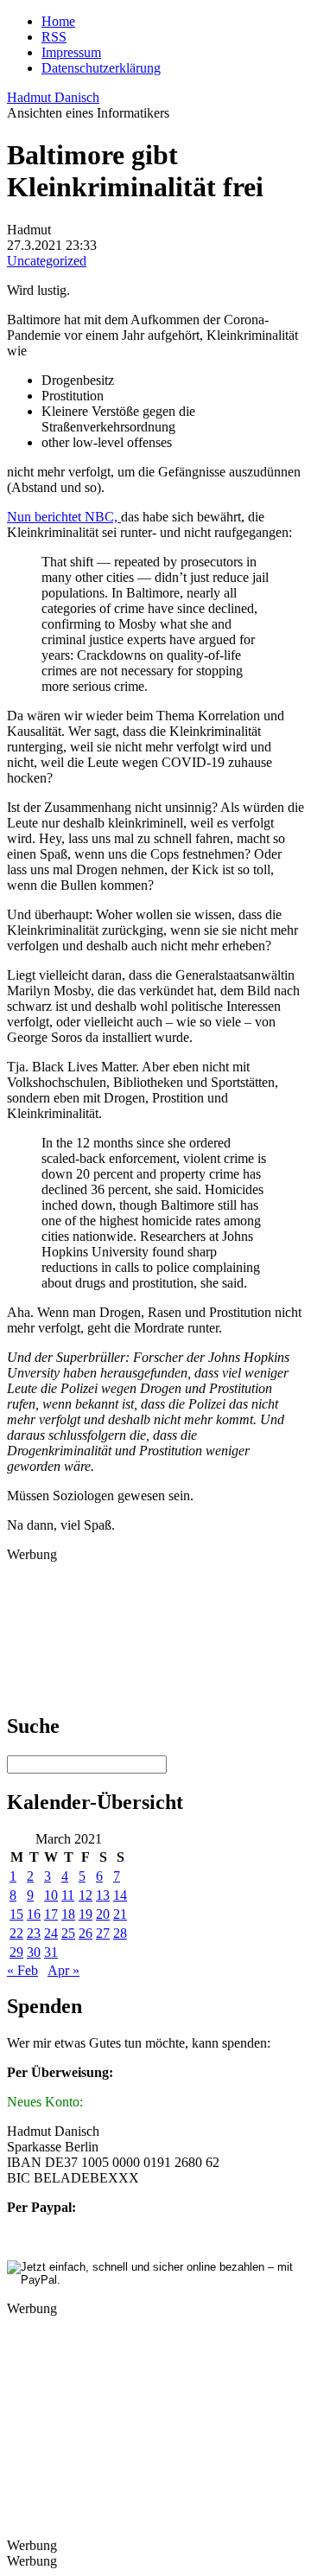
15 (16, 1914)
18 (68, 1914)
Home (58, 21)
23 (34, 1933)
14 (120, 1895)
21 (120, 1914)
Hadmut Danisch (53, 97)
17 (51, 1914)
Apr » (63, 1970)
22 (16, 1933)
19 (86, 1914)
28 (120, 1933)
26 (86, 1933)
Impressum (71, 52)
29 (16, 1952)
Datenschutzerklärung (101, 68)
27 (103, 1933)
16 (34, 1914)
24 (51, 1933)
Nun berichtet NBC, (64, 517)
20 (103, 1914)
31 (51, 1952)
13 (103, 1895)
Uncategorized (47, 261)
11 (68, 1895)
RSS (54, 37)
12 (86, 1895)
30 (34, 1952)
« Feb (22, 1970)
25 (68, 1933)
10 (51, 1895)
